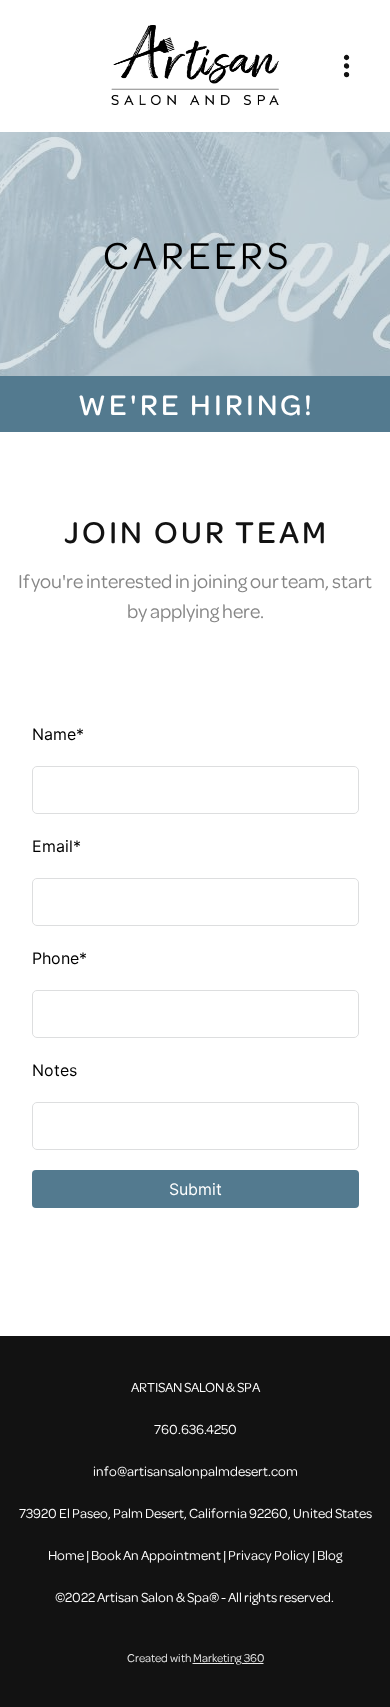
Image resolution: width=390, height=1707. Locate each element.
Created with (195, 1657)
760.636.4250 (195, 1428)
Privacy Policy (269, 1554)
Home (67, 1554)
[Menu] (346, 65)
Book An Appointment (156, 1554)
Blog (329, 1554)
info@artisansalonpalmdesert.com (195, 1470)
